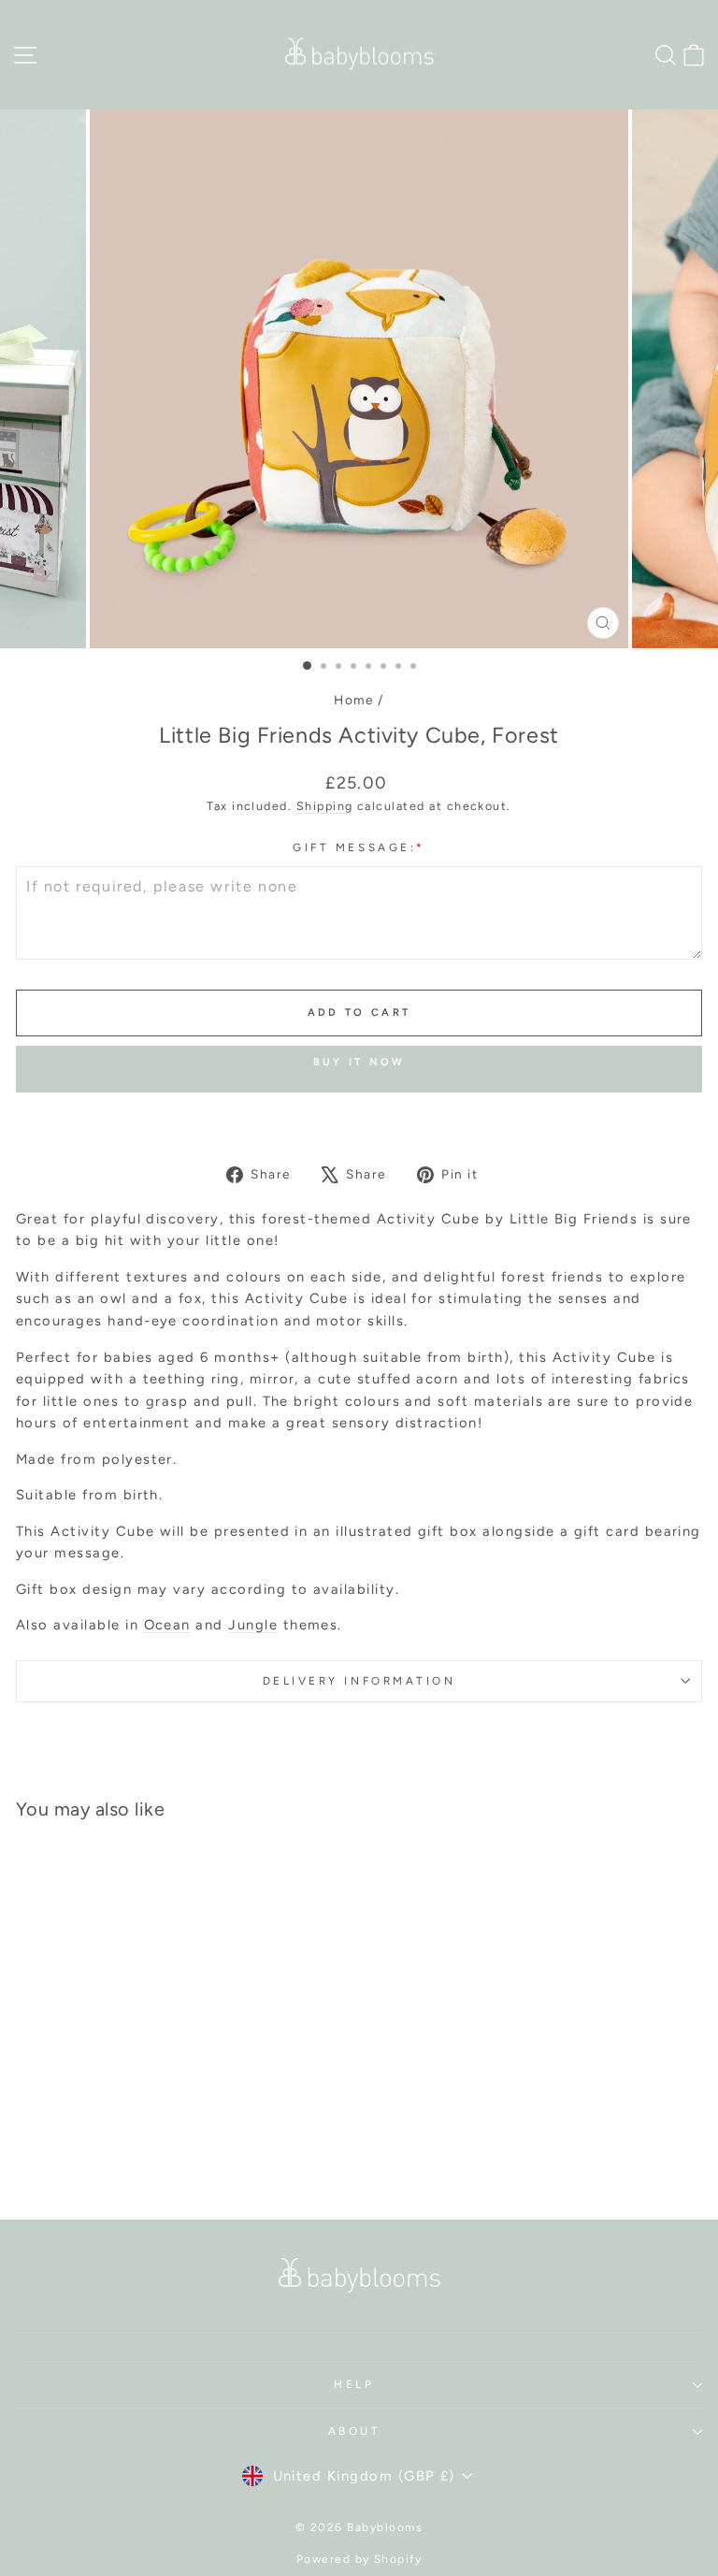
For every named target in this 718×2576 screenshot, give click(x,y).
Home (354, 700)
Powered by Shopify (359, 2559)
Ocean (167, 1625)
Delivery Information (359, 1681)
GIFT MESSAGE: (359, 847)
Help (354, 2384)
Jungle (253, 1625)
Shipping (325, 806)
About (355, 2431)
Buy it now (359, 1062)
